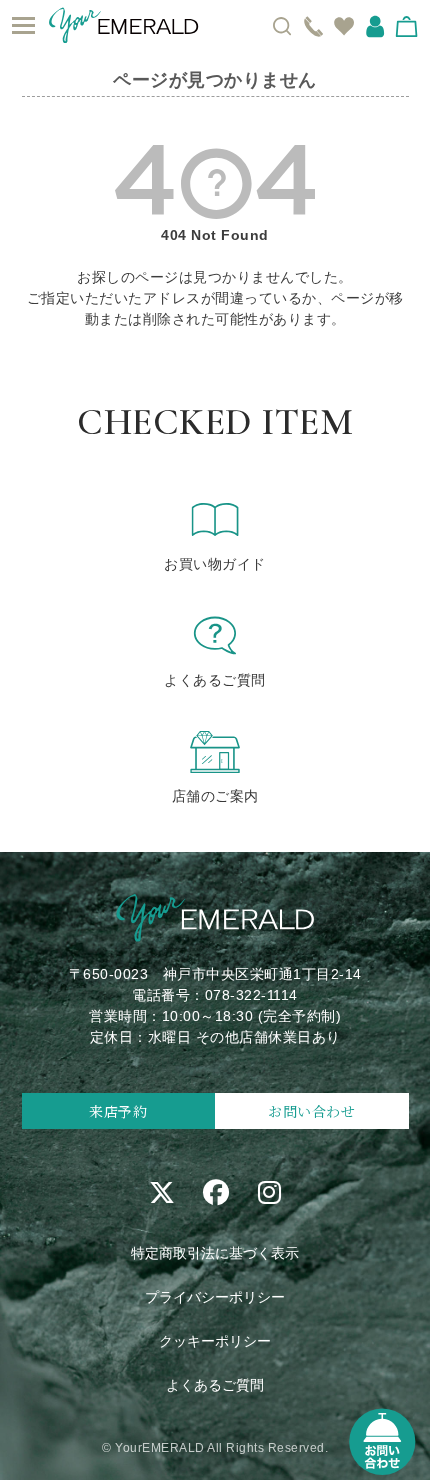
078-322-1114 (251, 995)
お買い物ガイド (215, 564)
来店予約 (118, 1111)
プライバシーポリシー (215, 1297)
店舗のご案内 (215, 796)
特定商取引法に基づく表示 (215, 1253)
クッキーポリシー (215, 1341)
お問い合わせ (311, 1111)
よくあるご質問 (215, 680)
